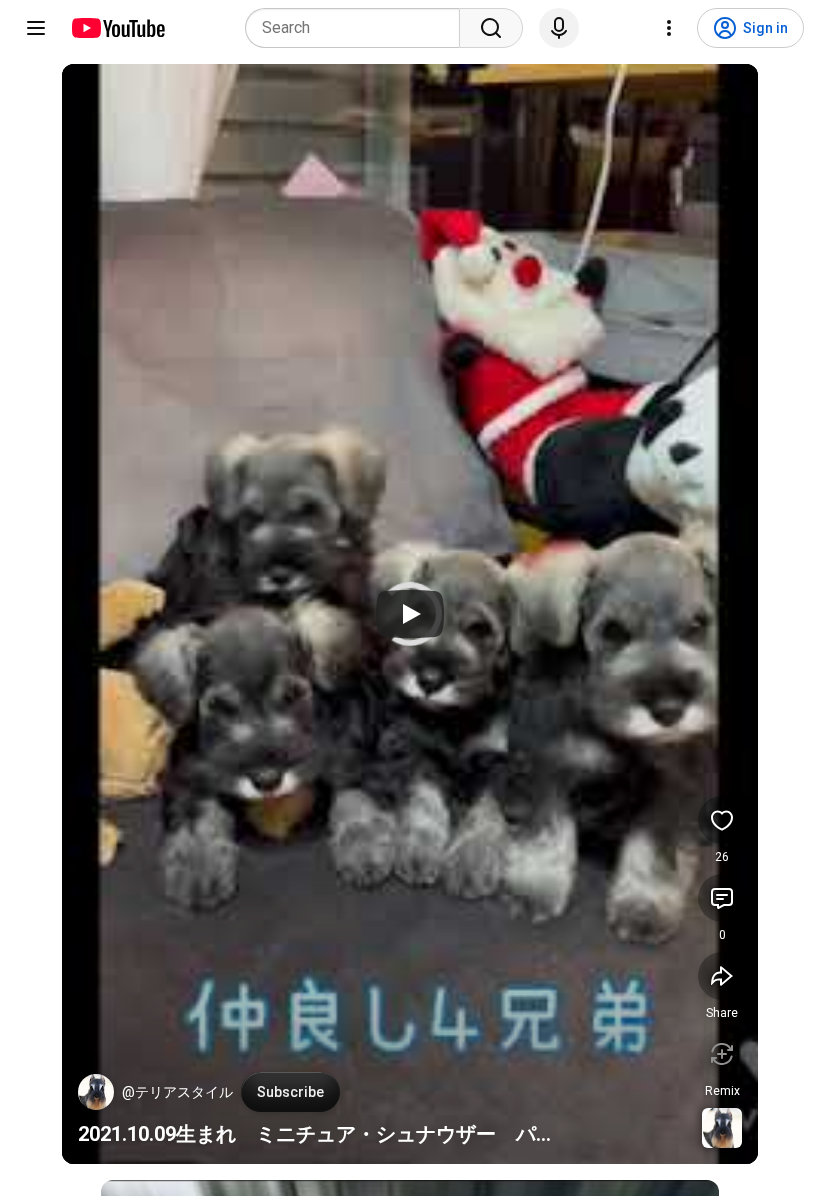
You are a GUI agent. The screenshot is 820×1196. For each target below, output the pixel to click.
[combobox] (358, 28)
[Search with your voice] (559, 28)
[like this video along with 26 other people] (722, 820)
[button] (96, 1092)
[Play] (410, 614)
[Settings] (669, 28)
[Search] (491, 28)
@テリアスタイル (177, 1092)
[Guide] (36, 28)
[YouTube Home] (117, 28)
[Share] (722, 976)
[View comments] (722, 898)
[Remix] (722, 1054)
